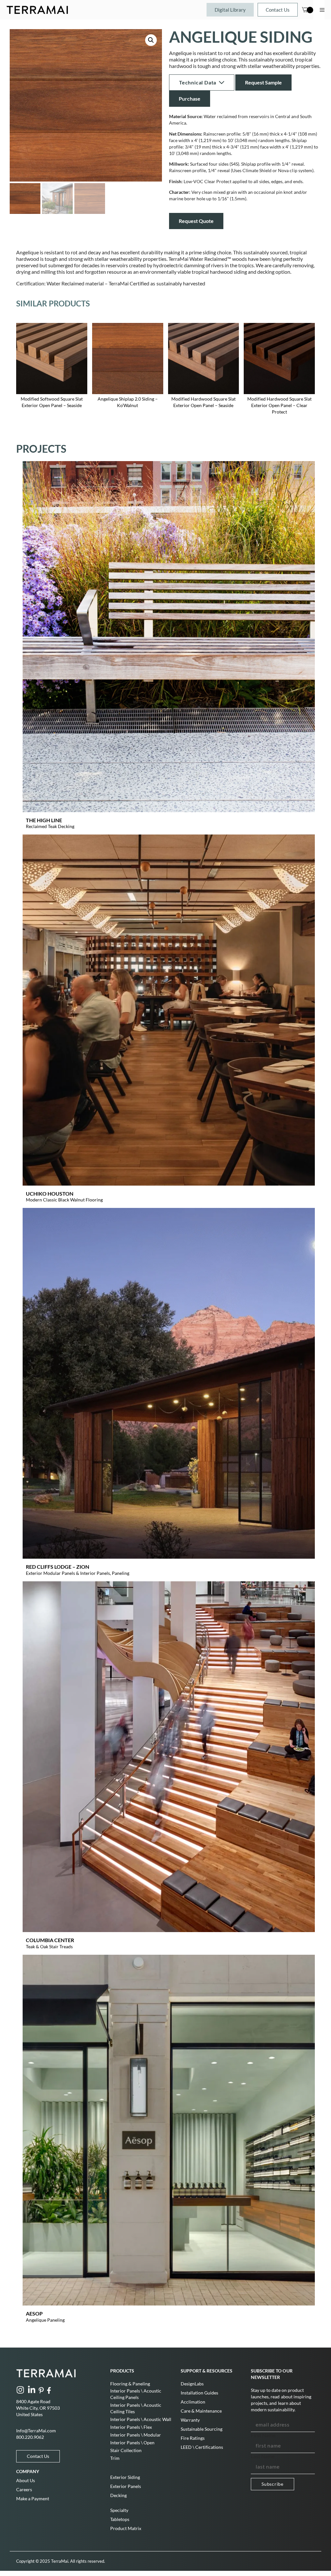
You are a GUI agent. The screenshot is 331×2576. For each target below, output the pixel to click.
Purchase (190, 99)
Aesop (34, 2313)
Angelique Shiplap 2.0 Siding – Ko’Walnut (128, 402)
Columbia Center (50, 1940)
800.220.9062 (30, 2437)
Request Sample (263, 82)
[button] (151, 40)
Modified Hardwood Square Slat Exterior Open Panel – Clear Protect (279, 405)
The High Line (44, 820)
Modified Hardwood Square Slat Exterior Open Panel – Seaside (203, 402)
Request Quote (196, 221)
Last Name (263, 2456)
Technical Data (198, 82)
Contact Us (278, 10)
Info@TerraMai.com (36, 2431)
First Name (263, 2435)
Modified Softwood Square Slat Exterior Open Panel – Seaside (52, 402)
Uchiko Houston (50, 1194)
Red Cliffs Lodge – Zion (58, 1567)
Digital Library (230, 10)
